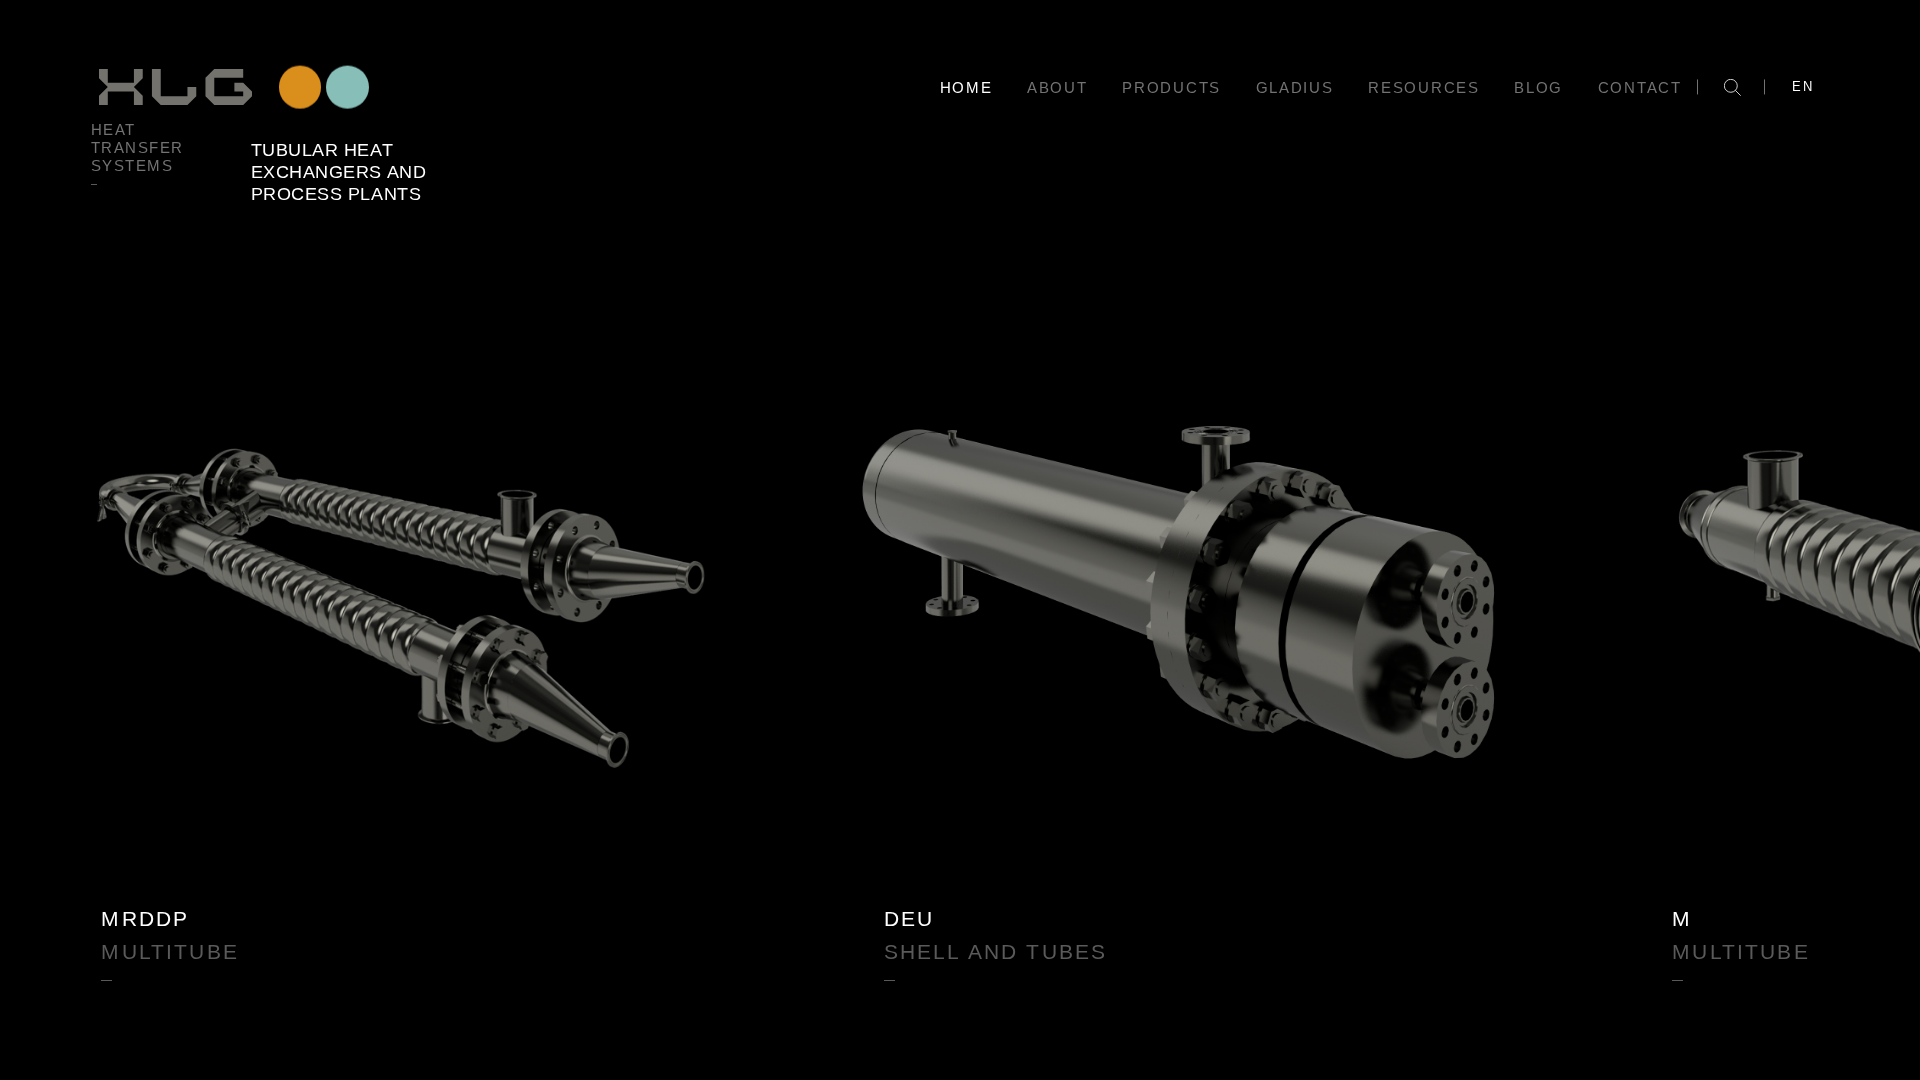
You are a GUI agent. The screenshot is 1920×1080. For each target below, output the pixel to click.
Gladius (1295, 87)
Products (1171, 87)
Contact (1640, 87)
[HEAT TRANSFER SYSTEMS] (231, 87)
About (1057, 87)
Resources (1424, 87)
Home (966, 87)
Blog (1538, 87)
